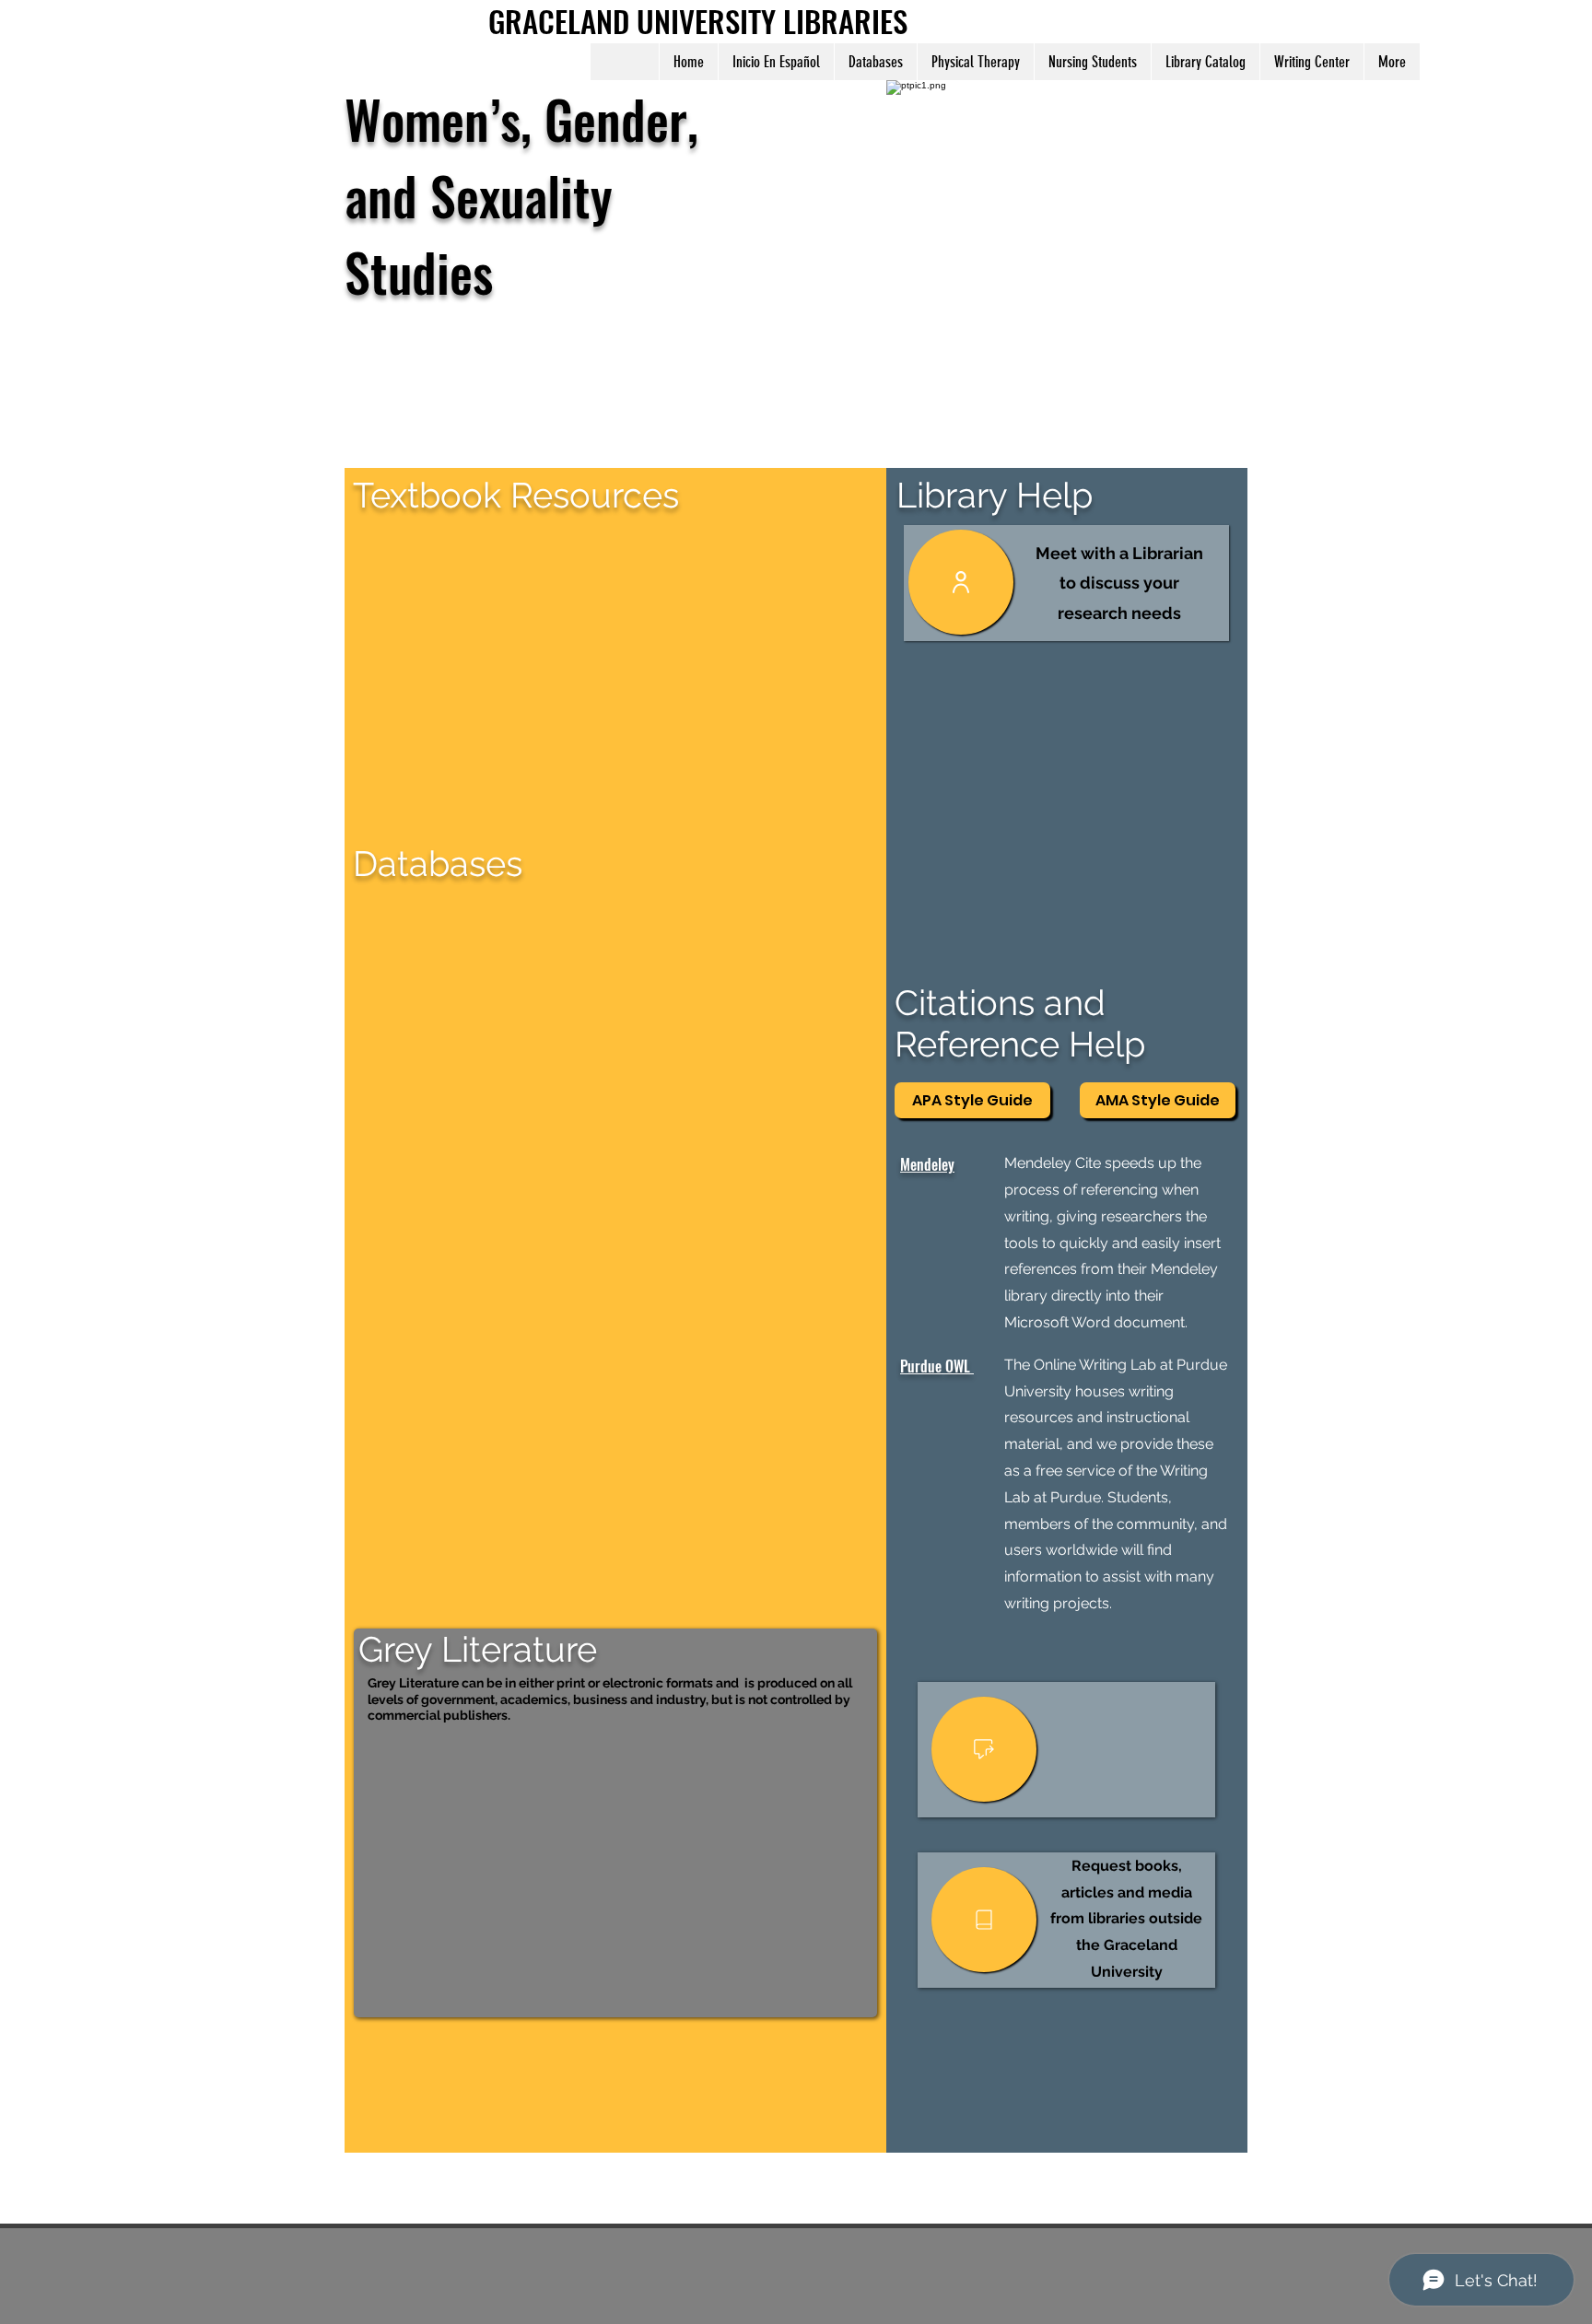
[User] (961, 582)
